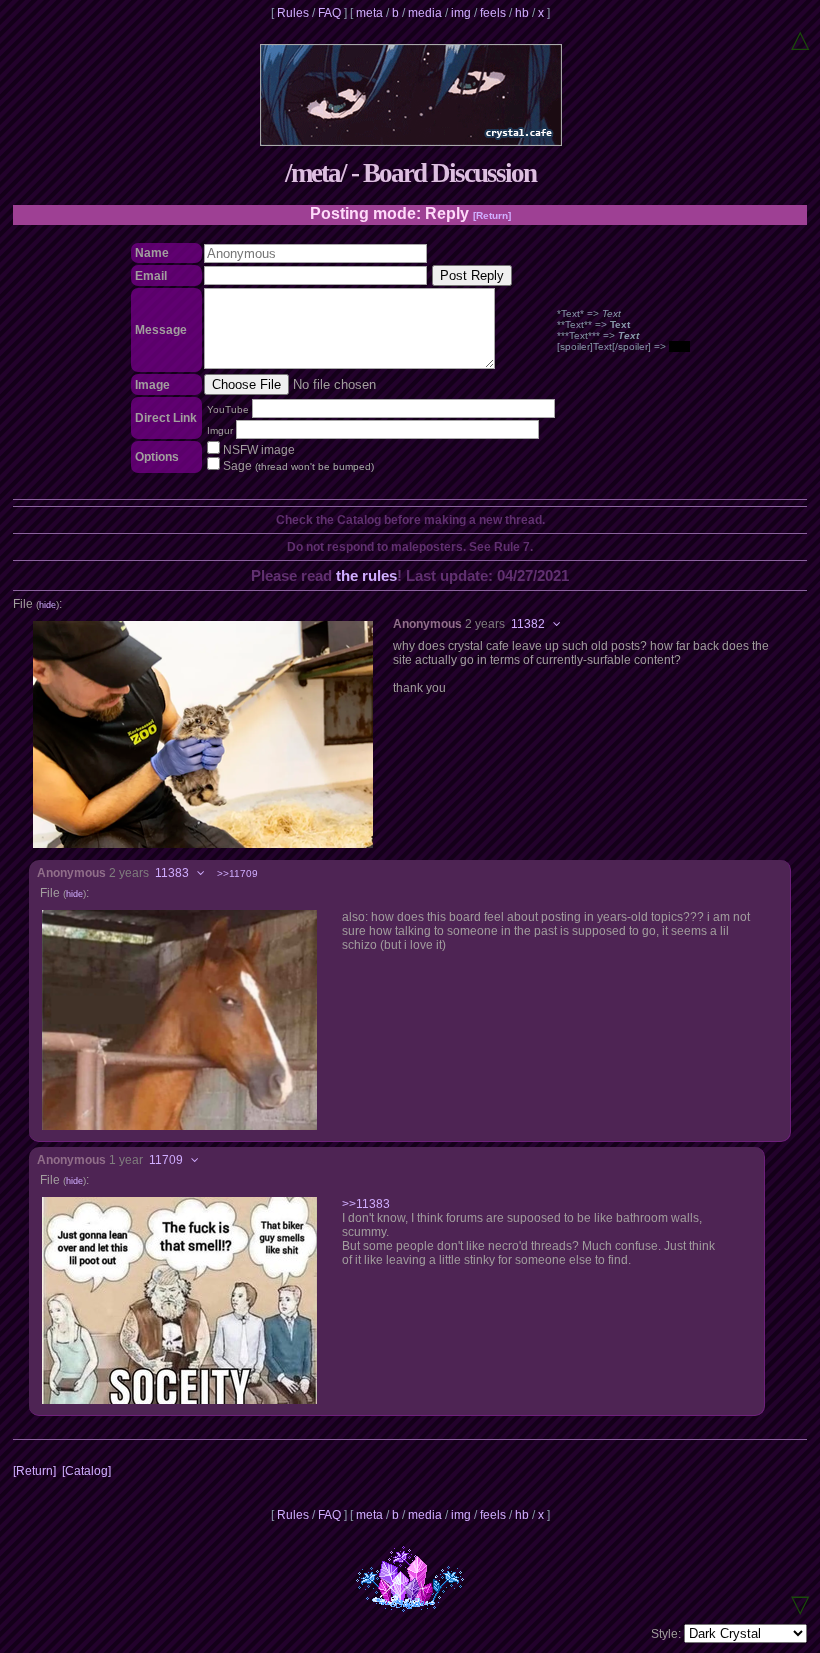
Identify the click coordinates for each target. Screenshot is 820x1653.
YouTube (228, 409)
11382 (528, 624)
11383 (172, 873)
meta (369, 13)
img (461, 13)
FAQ (329, 13)
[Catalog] (86, 1471)
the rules (366, 575)
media (425, 13)
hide (47, 605)
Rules (293, 13)
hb (522, 13)
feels (493, 13)
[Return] (492, 215)
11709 (166, 1160)
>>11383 (366, 1204)
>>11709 (237, 873)
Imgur (220, 430)
